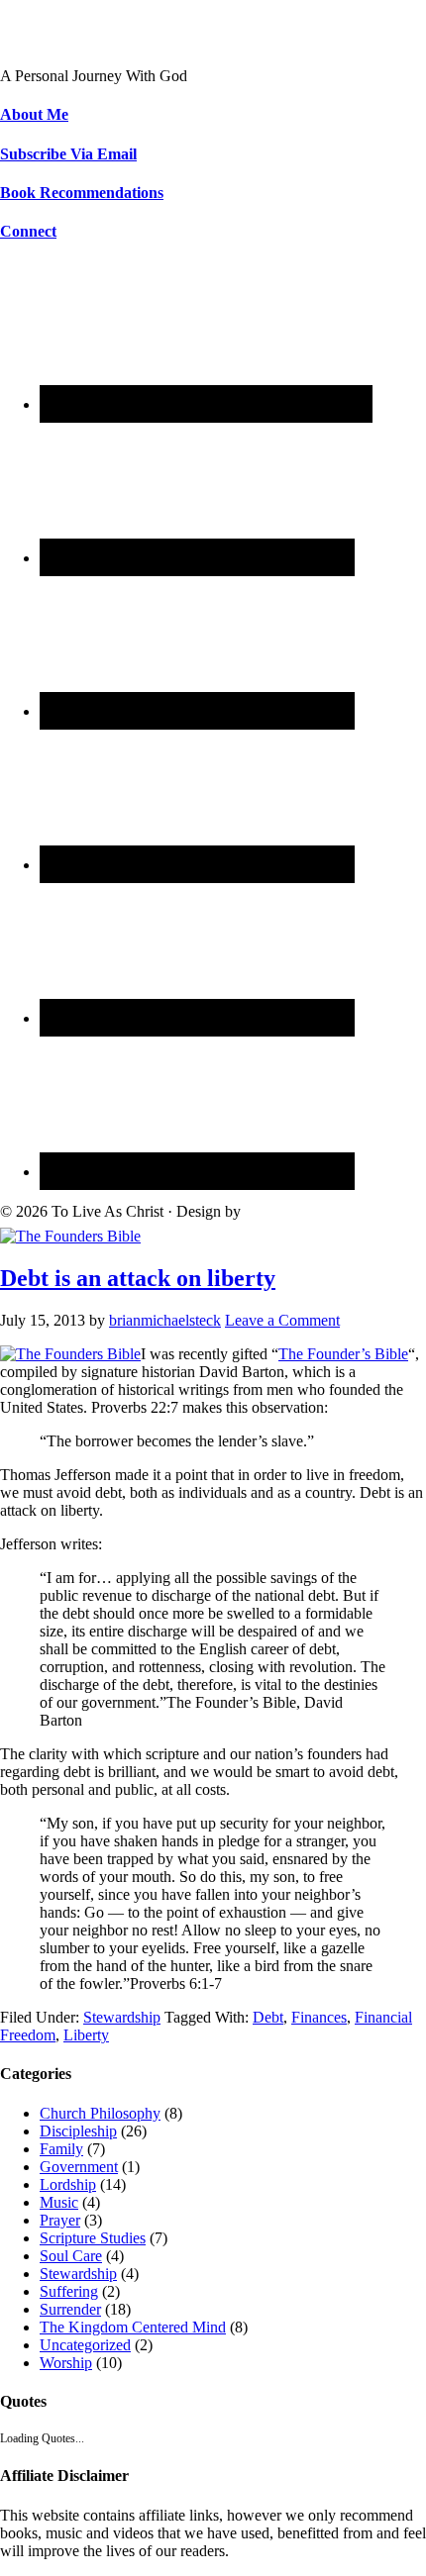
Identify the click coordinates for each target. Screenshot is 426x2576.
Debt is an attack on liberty (138, 1278)
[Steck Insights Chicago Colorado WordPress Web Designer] (319, 1211)
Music (59, 2202)
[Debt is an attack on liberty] (70, 1236)
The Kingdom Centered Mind (133, 2327)
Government (79, 2167)
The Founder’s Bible (343, 1354)
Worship (66, 2363)
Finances (319, 2017)
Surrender (70, 2309)
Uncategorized (85, 2345)
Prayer (60, 2220)
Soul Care (71, 2256)
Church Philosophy (100, 2113)
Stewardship (122, 2017)
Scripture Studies (93, 2238)
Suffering (69, 2291)
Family (61, 2149)
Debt (268, 2017)
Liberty (86, 2035)
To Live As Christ (56, 42)
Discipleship (78, 2131)
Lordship (68, 2184)
